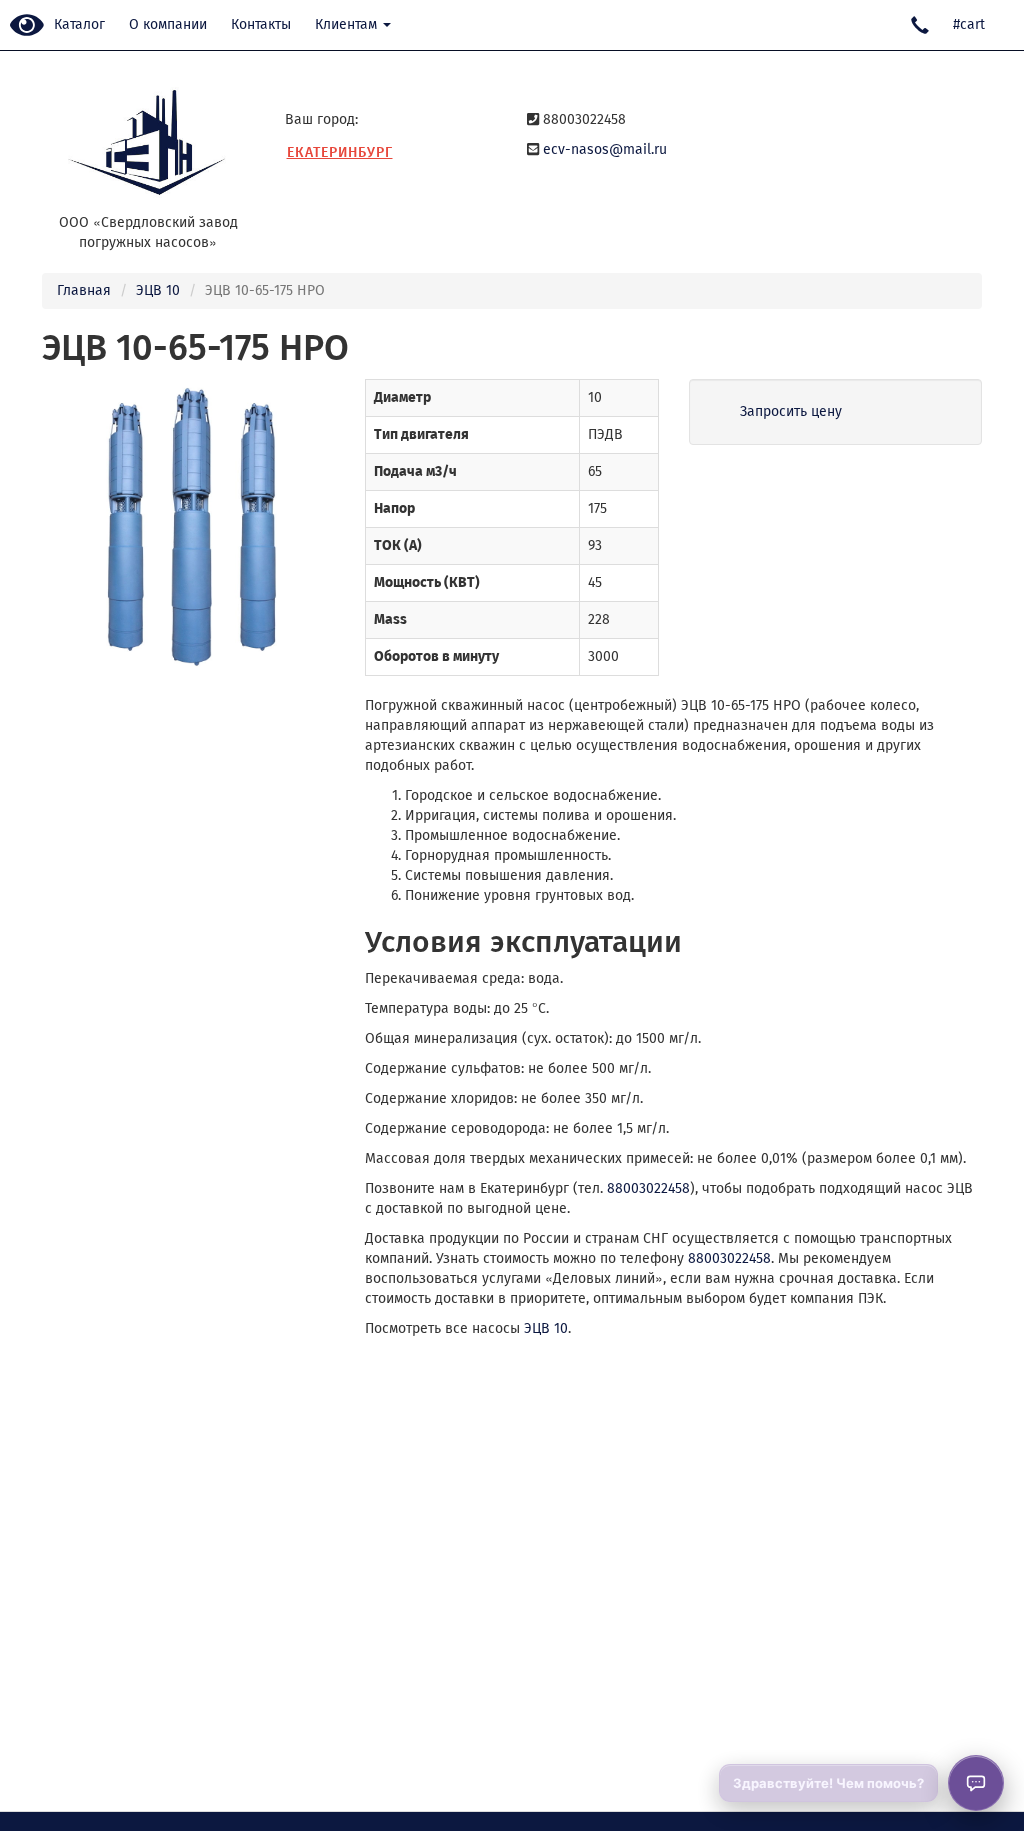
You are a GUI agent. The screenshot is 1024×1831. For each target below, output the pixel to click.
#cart (969, 24)
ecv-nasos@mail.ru (605, 149)
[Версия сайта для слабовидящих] (27, 26)
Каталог (79, 24)
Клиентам (348, 24)
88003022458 (648, 1188)
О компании (168, 24)
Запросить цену (791, 411)
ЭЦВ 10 (158, 290)
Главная (84, 290)
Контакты (261, 24)
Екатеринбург (340, 152)
